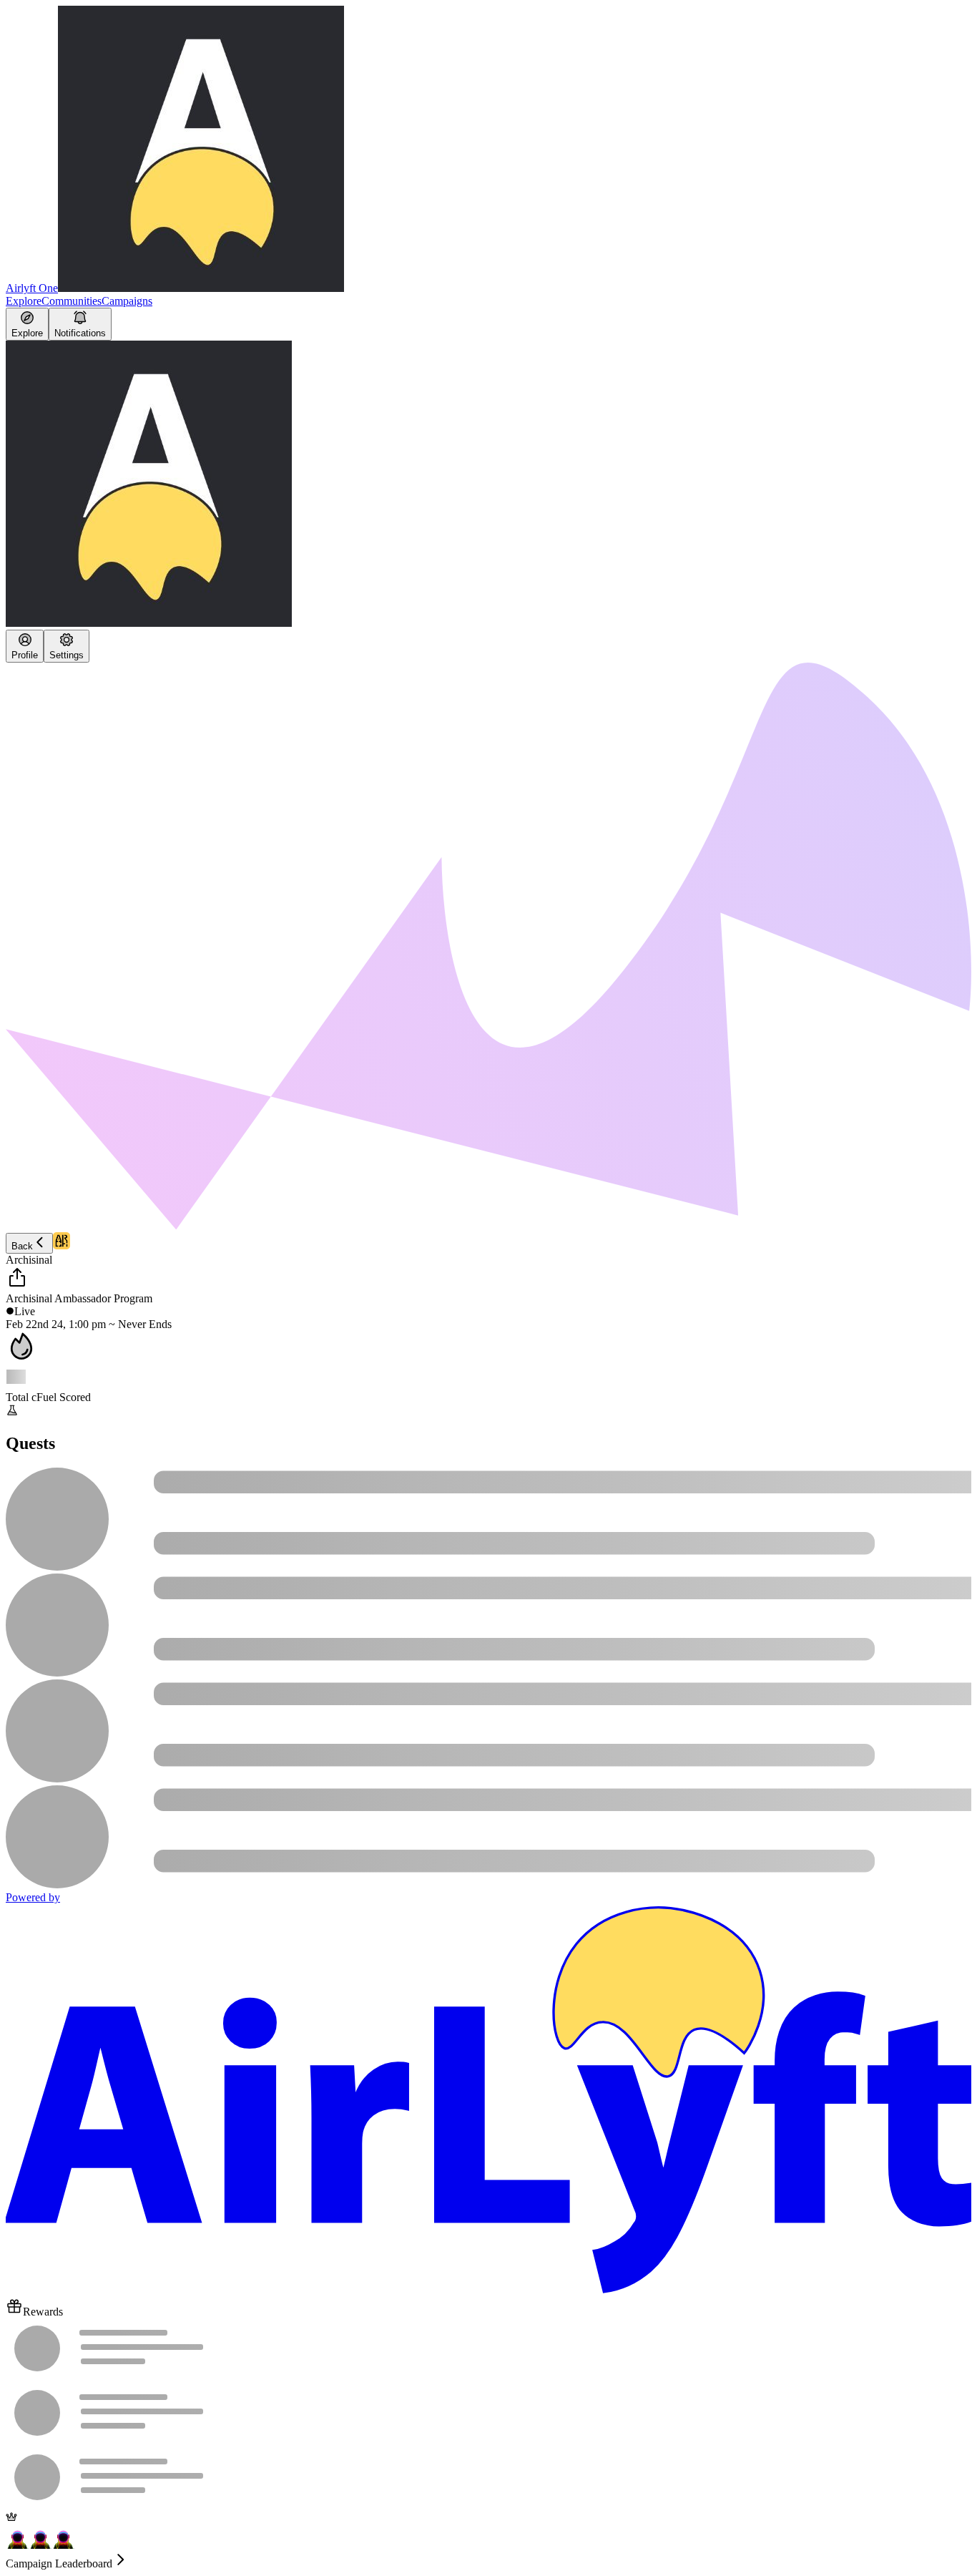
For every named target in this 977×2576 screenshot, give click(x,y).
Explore (24, 301)
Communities (72, 301)
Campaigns (127, 301)
